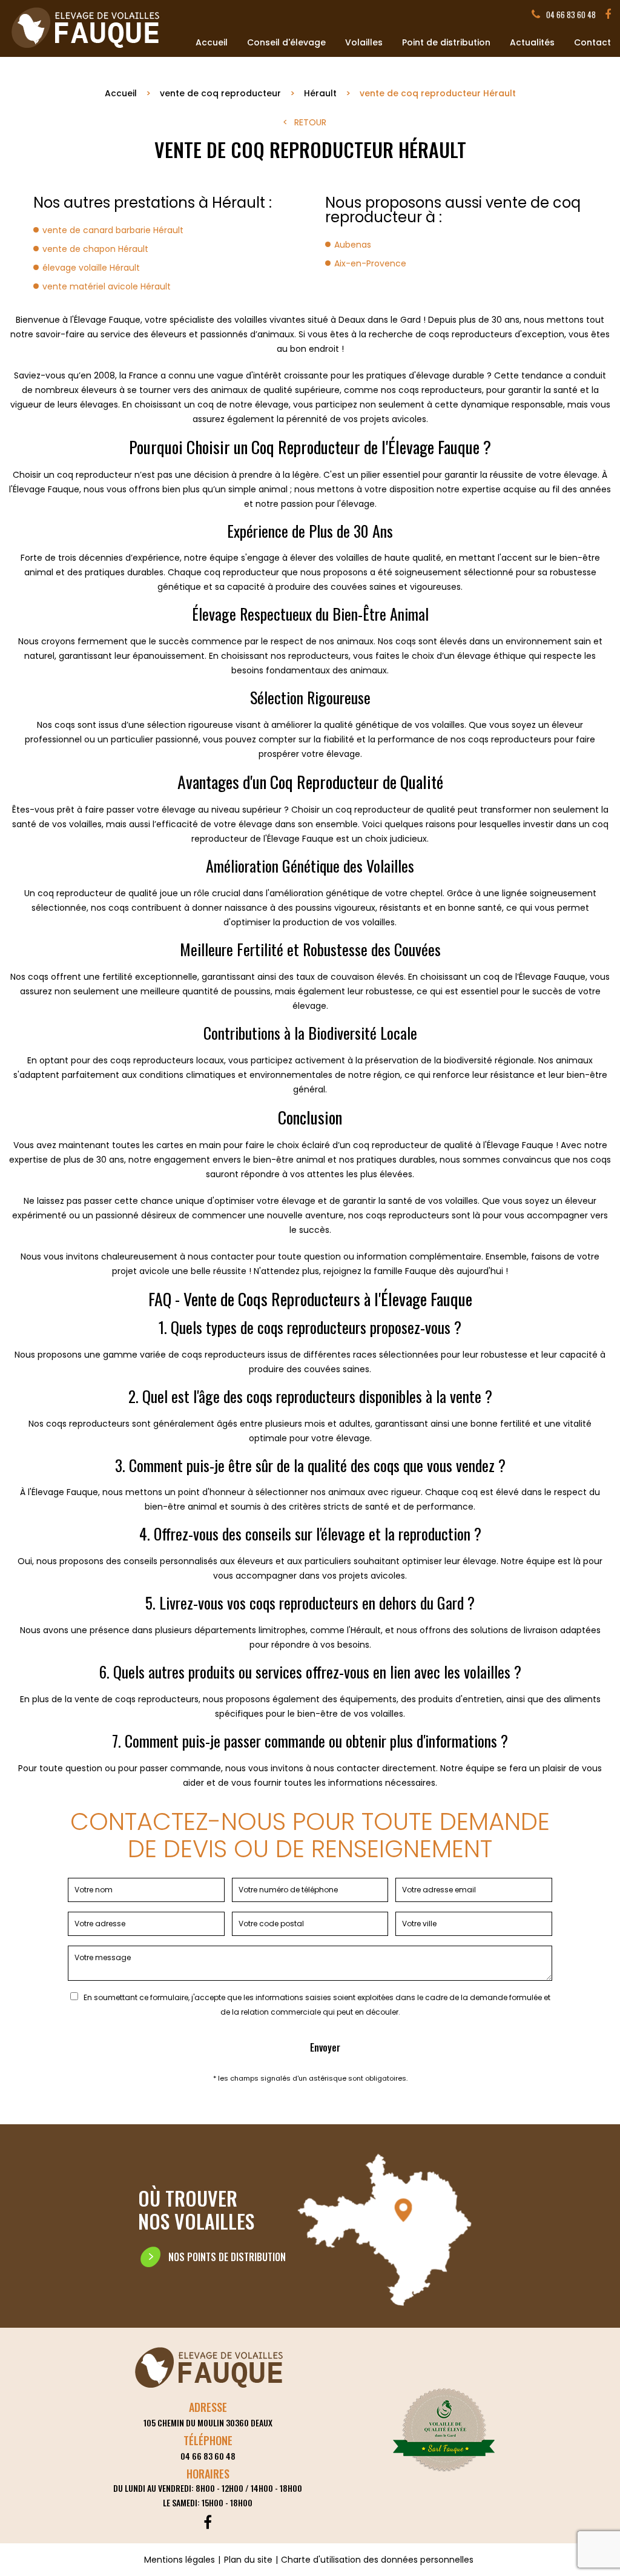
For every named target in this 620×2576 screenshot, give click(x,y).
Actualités (532, 42)
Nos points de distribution (227, 2257)
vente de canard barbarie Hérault (113, 230)
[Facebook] (608, 15)
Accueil (212, 42)
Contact (592, 42)
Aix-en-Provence (370, 263)
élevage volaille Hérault (91, 268)
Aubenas (353, 245)
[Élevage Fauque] (87, 50)
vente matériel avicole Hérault (107, 286)
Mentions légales (180, 2560)
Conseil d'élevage (286, 42)
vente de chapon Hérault (95, 249)
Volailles (364, 42)
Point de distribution (446, 42)
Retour (310, 122)
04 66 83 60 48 (571, 15)
